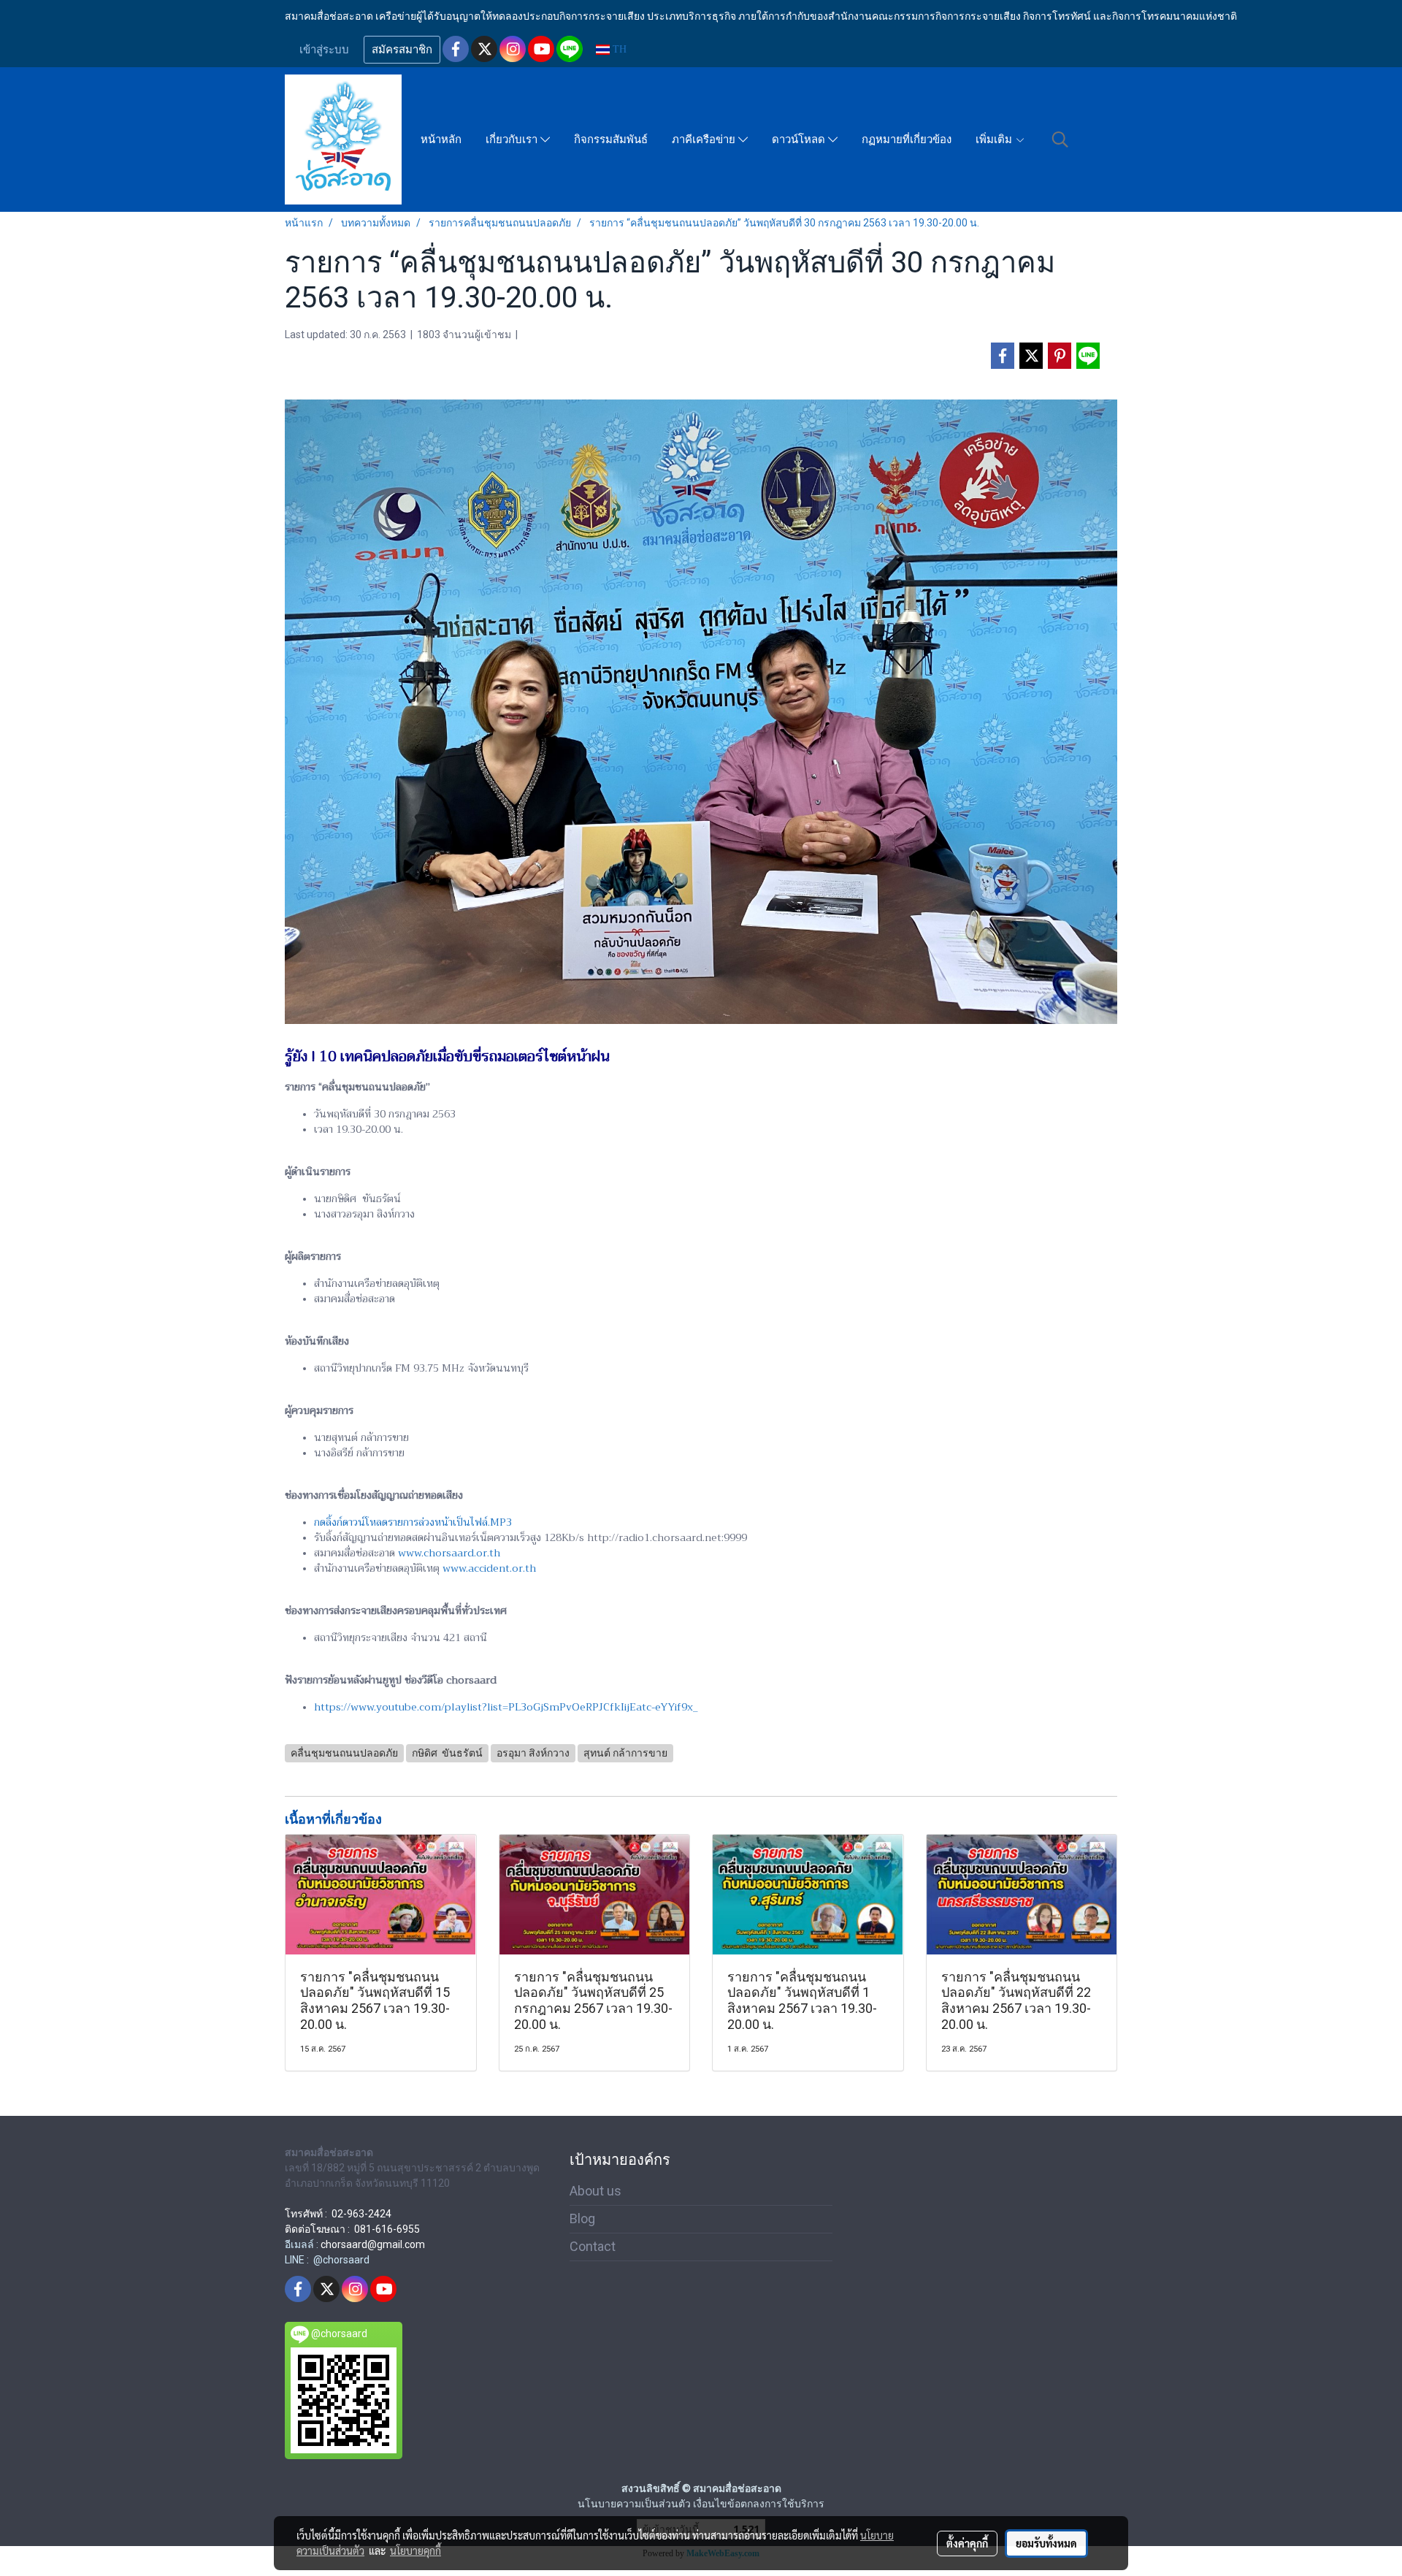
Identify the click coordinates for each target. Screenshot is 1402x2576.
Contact (593, 2246)
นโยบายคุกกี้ (415, 2550)
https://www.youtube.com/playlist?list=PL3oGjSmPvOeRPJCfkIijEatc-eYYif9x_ (506, 1707)
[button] (1060, 139)
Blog (582, 2218)
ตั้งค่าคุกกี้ (967, 2543)
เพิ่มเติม (995, 139)
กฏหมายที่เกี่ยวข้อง (907, 139)
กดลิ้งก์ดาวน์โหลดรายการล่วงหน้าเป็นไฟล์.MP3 (413, 1522)
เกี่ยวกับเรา (513, 139)
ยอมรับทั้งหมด (1046, 2543)
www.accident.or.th (489, 1568)
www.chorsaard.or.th (449, 1553)
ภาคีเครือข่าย (705, 139)
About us (595, 2191)
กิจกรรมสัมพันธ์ (611, 139)
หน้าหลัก (441, 139)
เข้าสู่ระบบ (324, 50)
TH (618, 49)
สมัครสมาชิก (402, 50)
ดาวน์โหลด (800, 139)
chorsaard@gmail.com (373, 2244)
